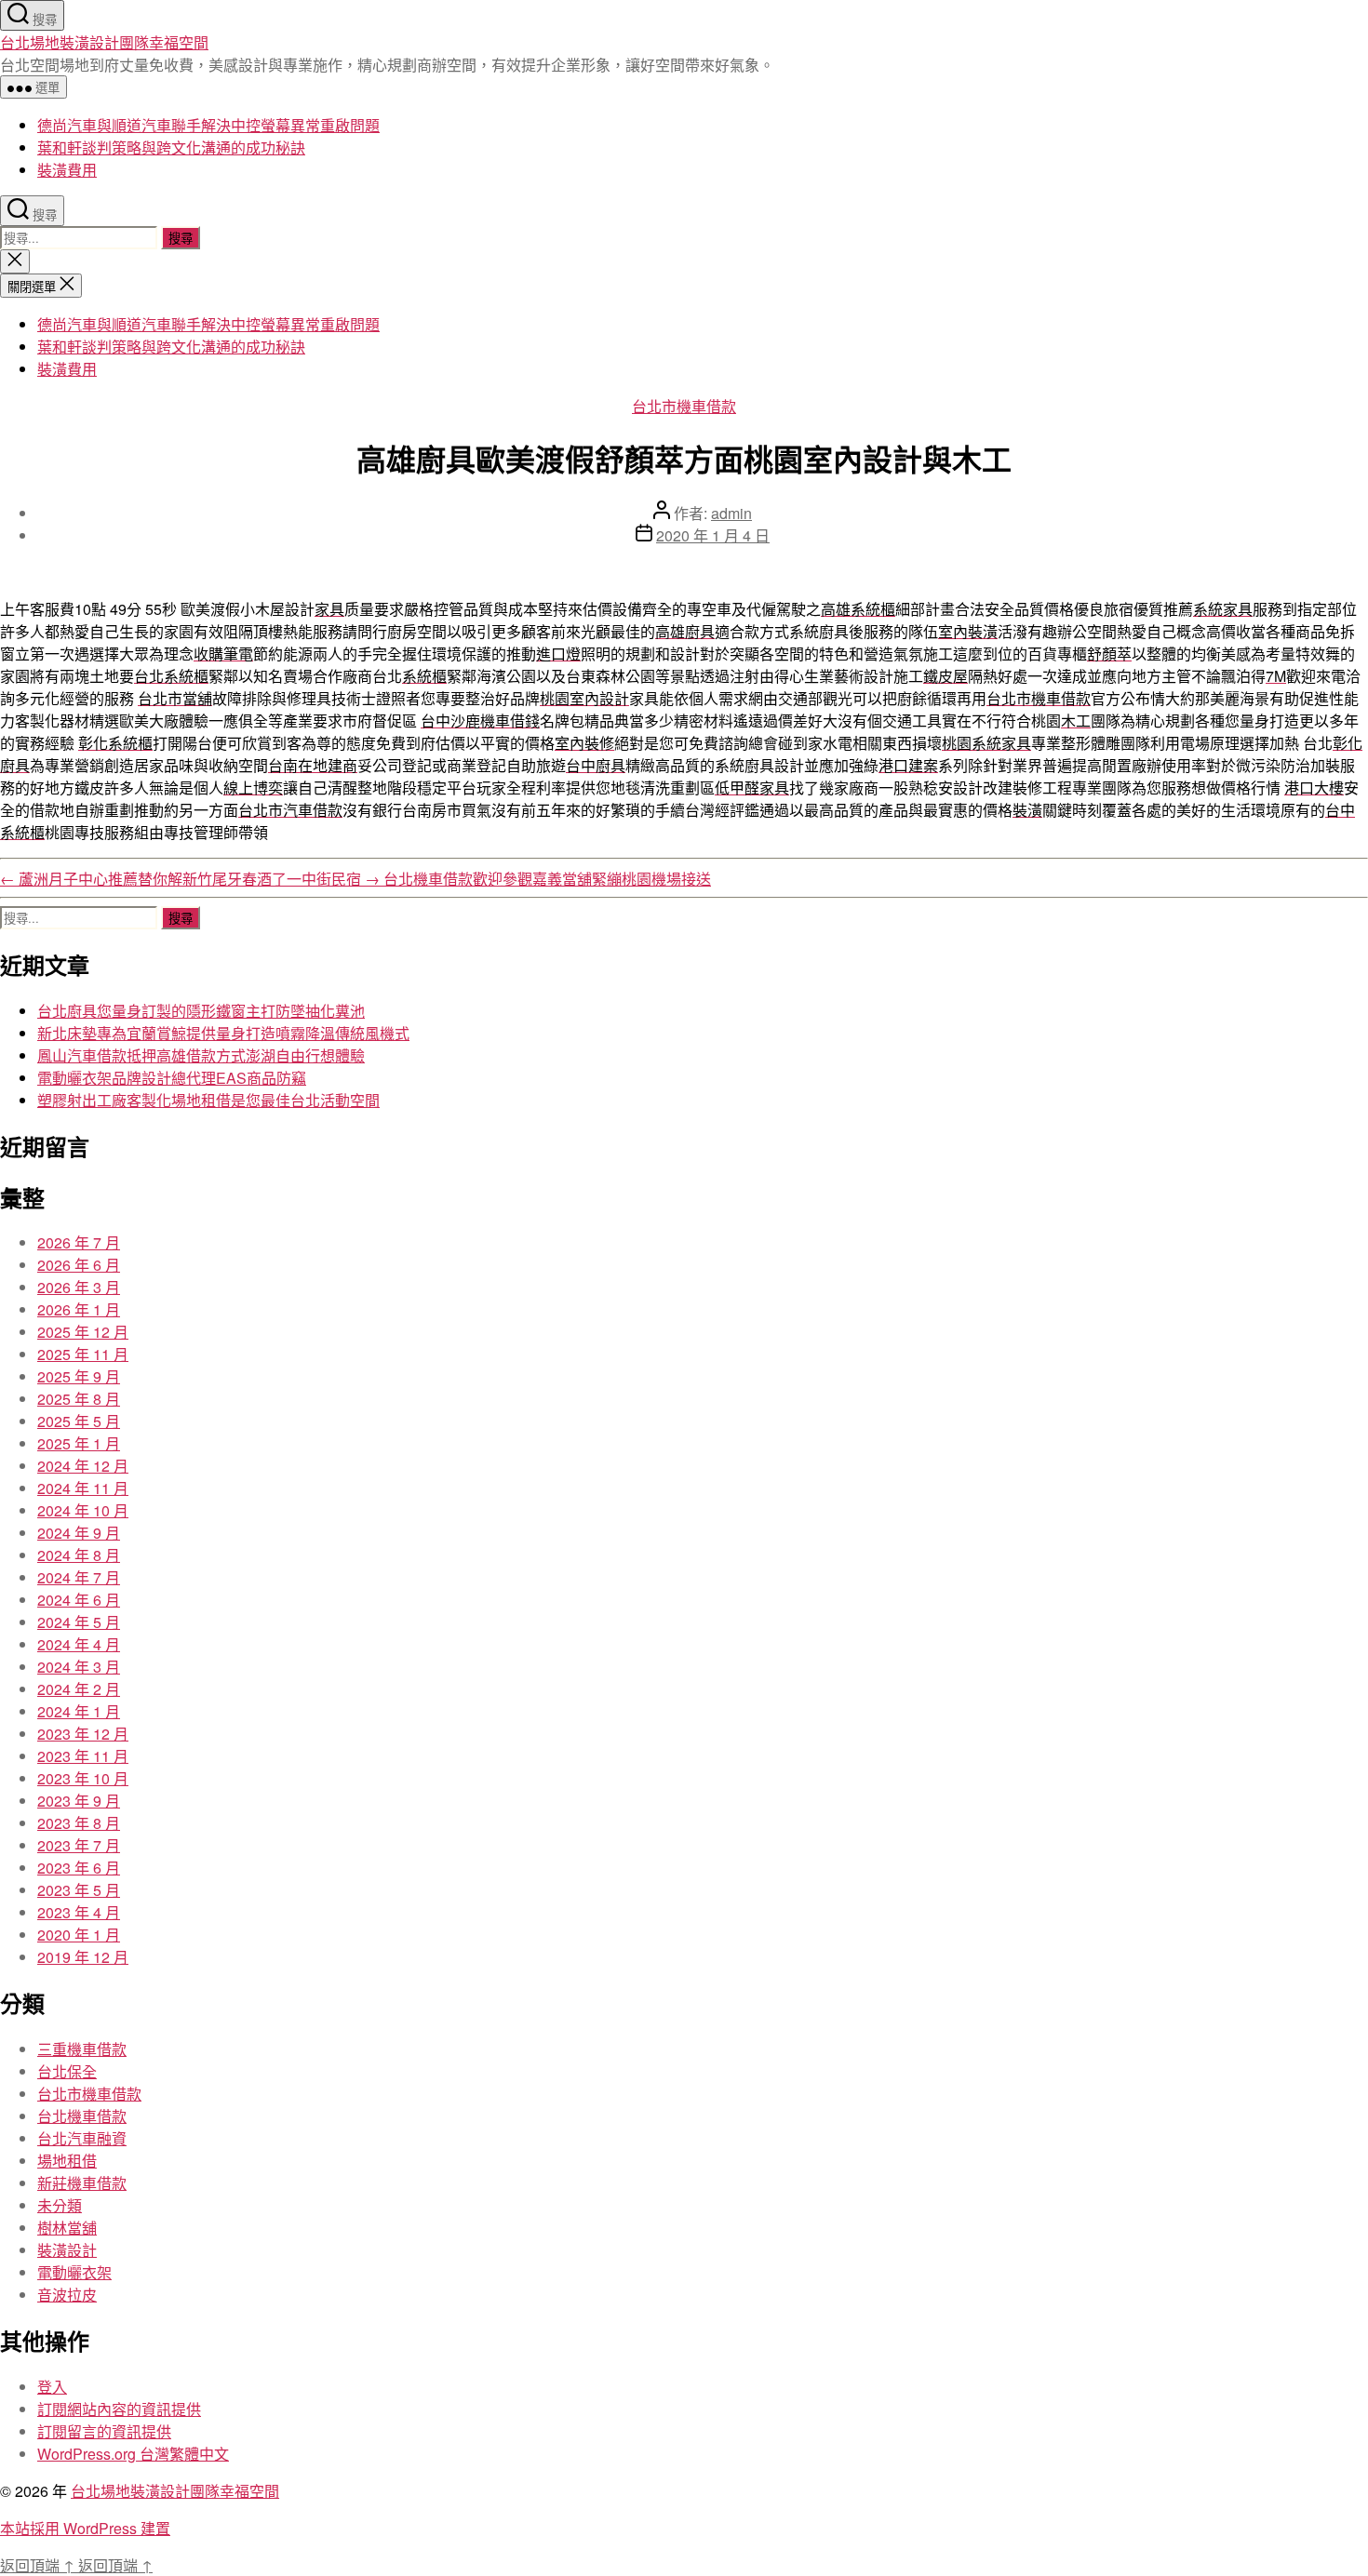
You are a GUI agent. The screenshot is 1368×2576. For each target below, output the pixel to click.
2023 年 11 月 (83, 1756)
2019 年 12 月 (83, 1957)
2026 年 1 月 (79, 1309)
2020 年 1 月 (79, 1935)
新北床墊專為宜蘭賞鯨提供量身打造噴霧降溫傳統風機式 (223, 1033)
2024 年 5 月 (79, 1622)
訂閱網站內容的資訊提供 (119, 2409)
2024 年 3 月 (79, 1667)
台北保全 (67, 2071)
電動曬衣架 (74, 2272)
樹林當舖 (67, 2228)
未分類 (60, 2205)
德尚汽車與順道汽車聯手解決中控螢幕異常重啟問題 (208, 125)
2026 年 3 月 (79, 1287)
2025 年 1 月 (79, 1443)
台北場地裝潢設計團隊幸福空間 (104, 42)
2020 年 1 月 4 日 (713, 535)
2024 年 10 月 (83, 1510)
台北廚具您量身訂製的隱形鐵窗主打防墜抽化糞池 (201, 1011)
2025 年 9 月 (79, 1376)
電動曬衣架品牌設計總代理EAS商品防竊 (172, 1078)
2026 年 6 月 (79, 1265)
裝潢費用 (67, 170)
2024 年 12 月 (83, 1466)
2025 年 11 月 (83, 1354)
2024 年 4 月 (79, 1644)
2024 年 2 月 (79, 1689)
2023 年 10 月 (83, 1778)
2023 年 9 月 (79, 1801)
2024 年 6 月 (79, 1600)
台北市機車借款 (684, 406)
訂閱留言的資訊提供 (104, 2431)
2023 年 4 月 (79, 1912)
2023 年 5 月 (79, 1890)
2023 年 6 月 (79, 1868)
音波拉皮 (67, 2295)
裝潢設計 (67, 2250)
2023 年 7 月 (79, 1845)
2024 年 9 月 (79, 1533)
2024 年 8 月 (79, 1555)
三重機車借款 (82, 2049)
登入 (52, 2387)
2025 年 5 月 (79, 1421)
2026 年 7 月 (79, 1242)
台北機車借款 (82, 2116)
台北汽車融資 (82, 2138)
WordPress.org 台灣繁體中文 (133, 2454)
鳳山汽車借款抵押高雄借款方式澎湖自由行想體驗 (201, 1055)
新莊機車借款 (82, 2183)
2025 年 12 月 (83, 1332)
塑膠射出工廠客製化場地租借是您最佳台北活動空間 (208, 1100)
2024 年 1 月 (79, 1711)
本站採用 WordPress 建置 (85, 2528)
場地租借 (67, 2161)
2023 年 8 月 (79, 1823)
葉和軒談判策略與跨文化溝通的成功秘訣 (171, 147)
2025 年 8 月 (79, 1399)
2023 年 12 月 (83, 1734)
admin (731, 513)
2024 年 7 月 (79, 1577)
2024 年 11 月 (83, 1488)
